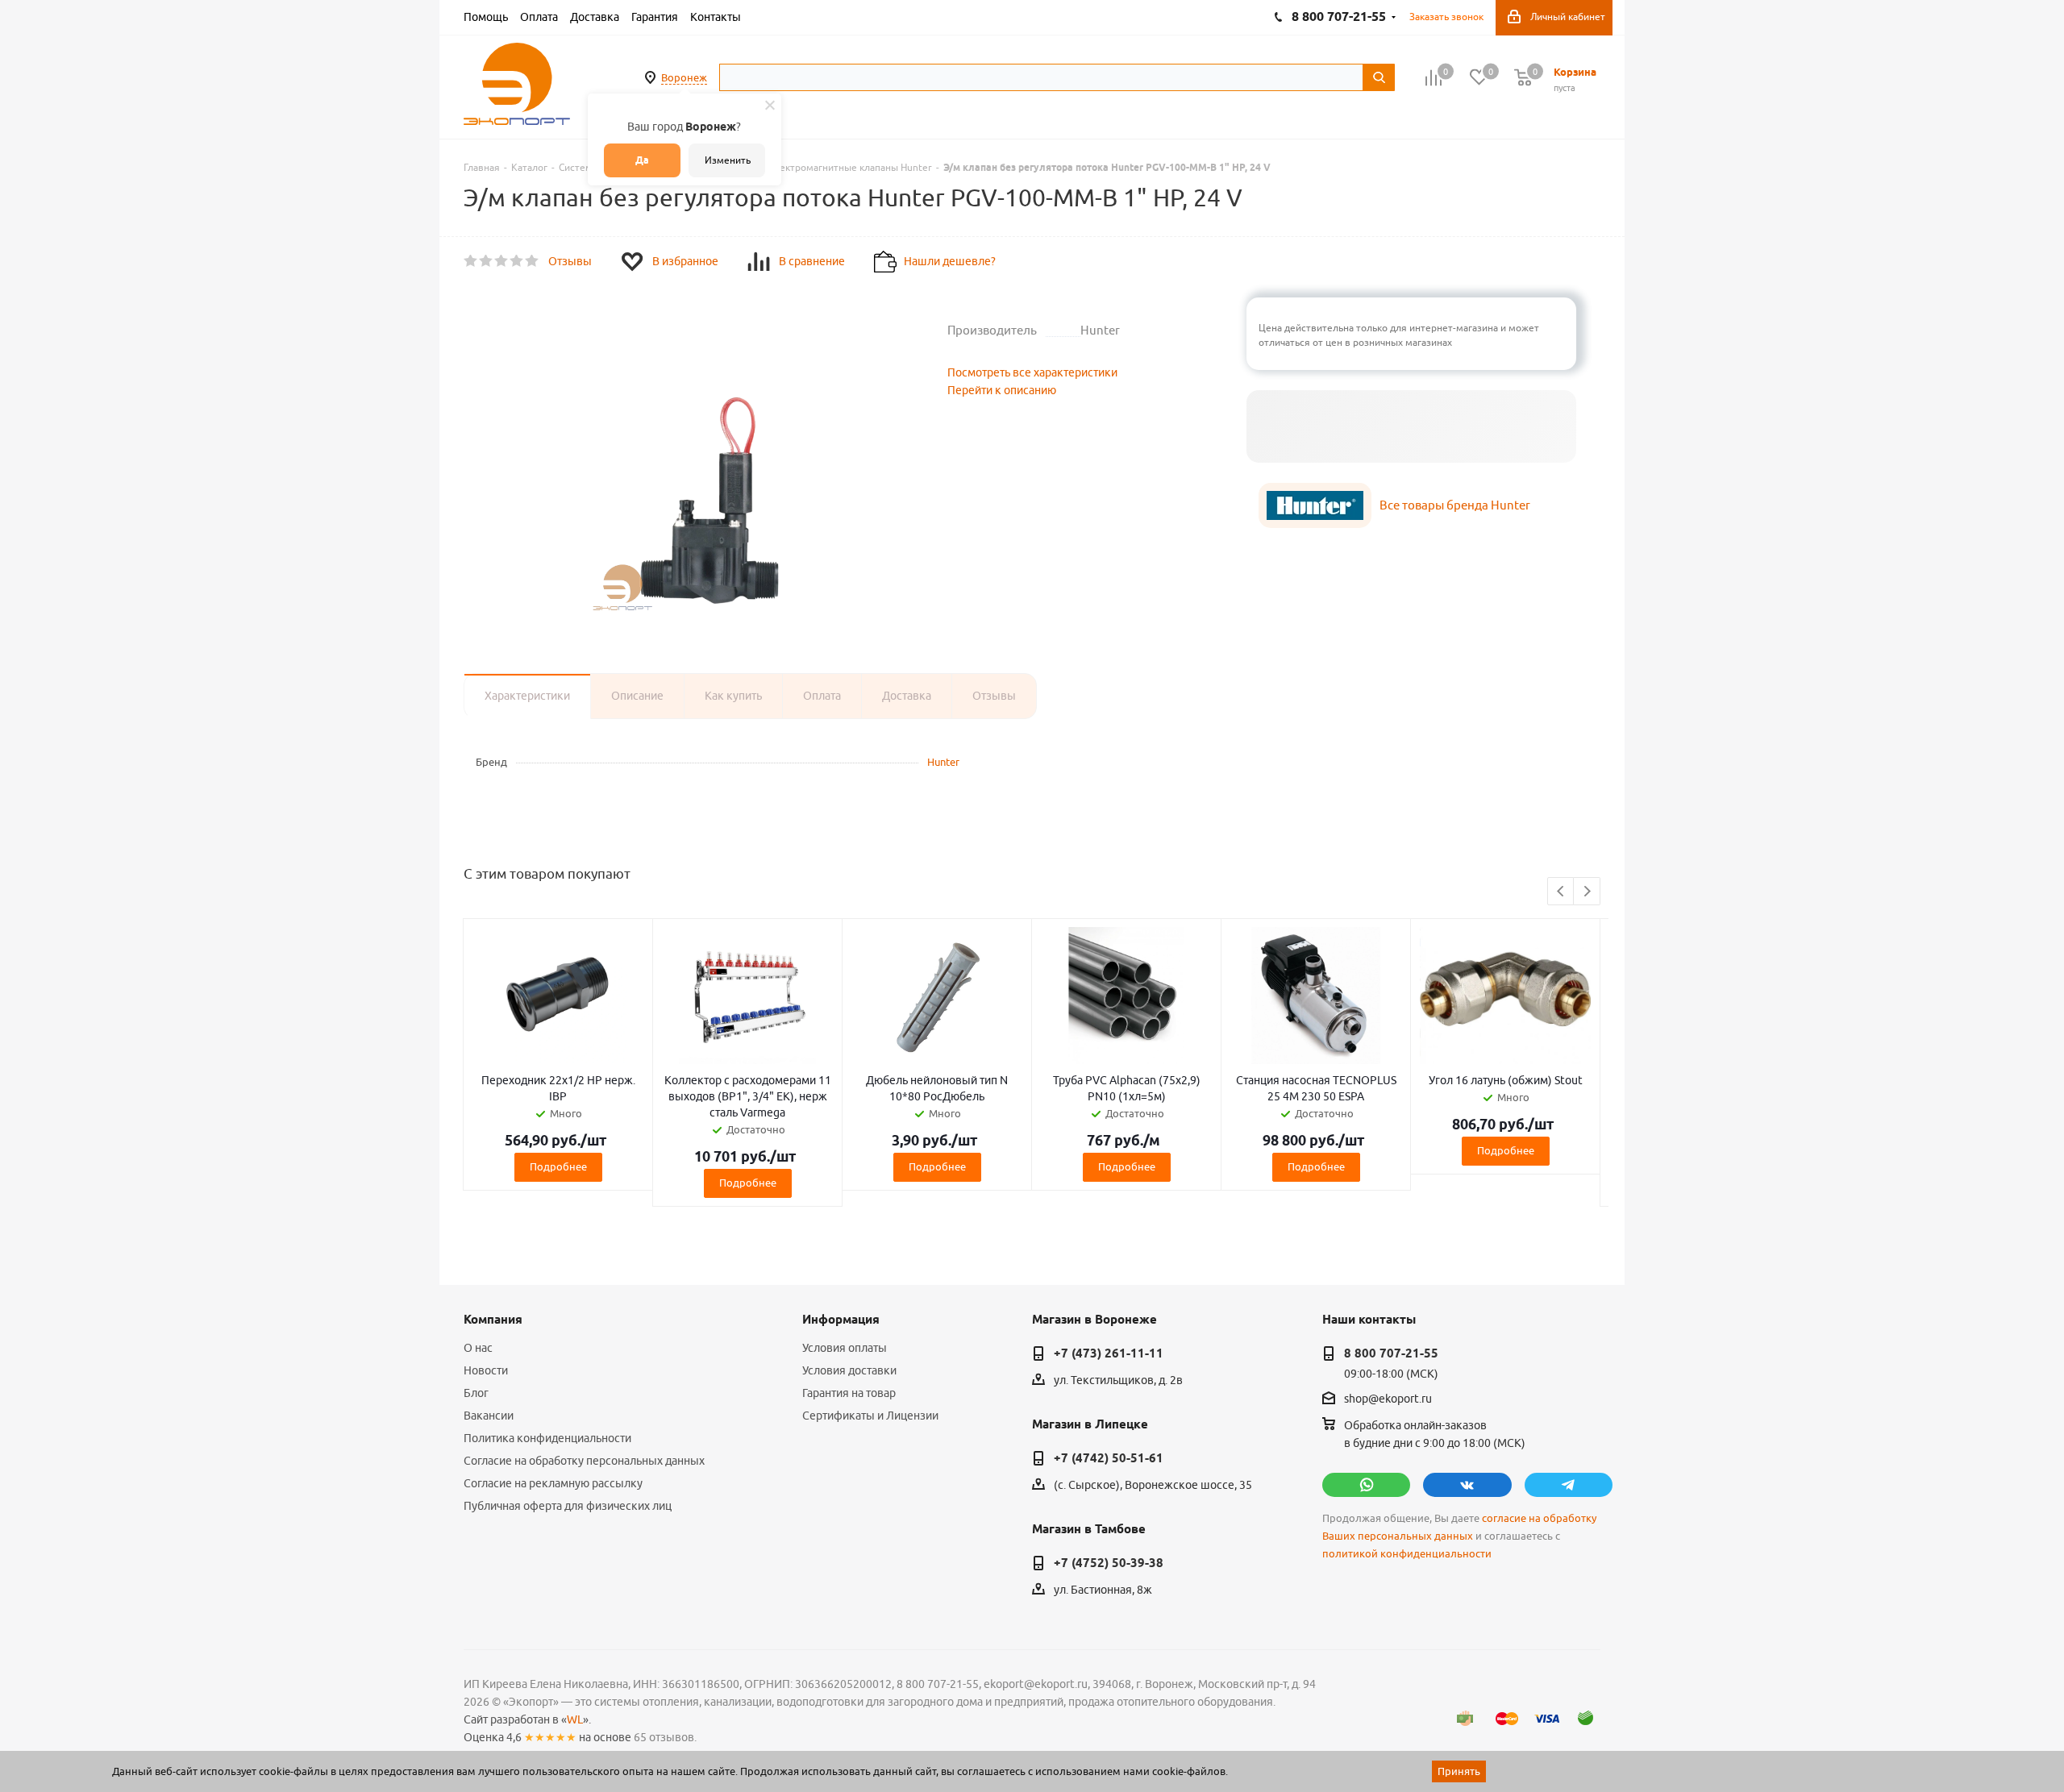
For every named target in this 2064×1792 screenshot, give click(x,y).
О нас (478, 1348)
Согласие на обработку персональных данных (584, 1461)
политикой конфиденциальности (1407, 1554)
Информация (841, 1320)
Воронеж (684, 77)
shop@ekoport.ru (1388, 1399)
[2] (487, 261)
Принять (1459, 1771)
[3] (502, 261)
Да (642, 160)
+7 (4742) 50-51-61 (1109, 1458)
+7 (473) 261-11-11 (1109, 1353)
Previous (1561, 892)
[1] (471, 261)
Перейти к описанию (1002, 390)
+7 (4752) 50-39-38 (1109, 1563)
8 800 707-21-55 (1391, 1353)
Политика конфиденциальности (547, 1438)
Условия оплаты (845, 1348)
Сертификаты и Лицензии (870, 1416)
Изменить (728, 160)
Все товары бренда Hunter (1455, 505)
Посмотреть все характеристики (1032, 372)
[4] (517, 261)
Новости (486, 1370)
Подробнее (558, 1166)
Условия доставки (849, 1370)
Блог (476, 1393)
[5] (533, 261)
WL (575, 1719)
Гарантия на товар (849, 1393)
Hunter (943, 762)
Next (1587, 892)
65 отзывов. (665, 1737)
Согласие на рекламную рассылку (553, 1483)
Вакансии (489, 1416)
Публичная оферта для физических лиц (568, 1506)
